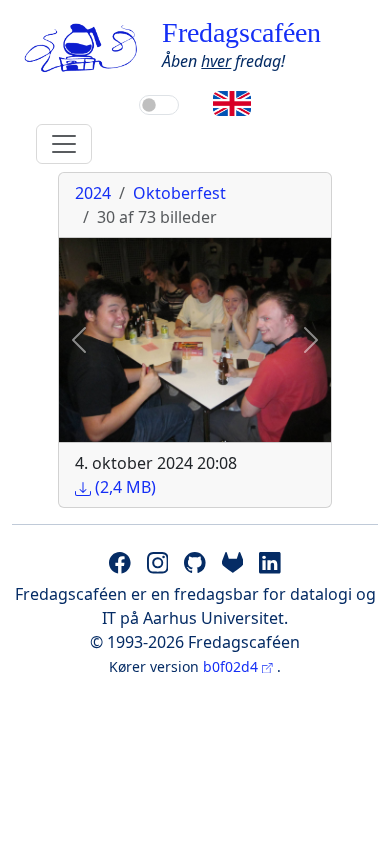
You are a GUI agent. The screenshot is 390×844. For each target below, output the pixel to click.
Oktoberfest (179, 193)
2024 (93, 193)
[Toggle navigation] (64, 144)
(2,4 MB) (123, 487)
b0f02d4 (232, 666)
